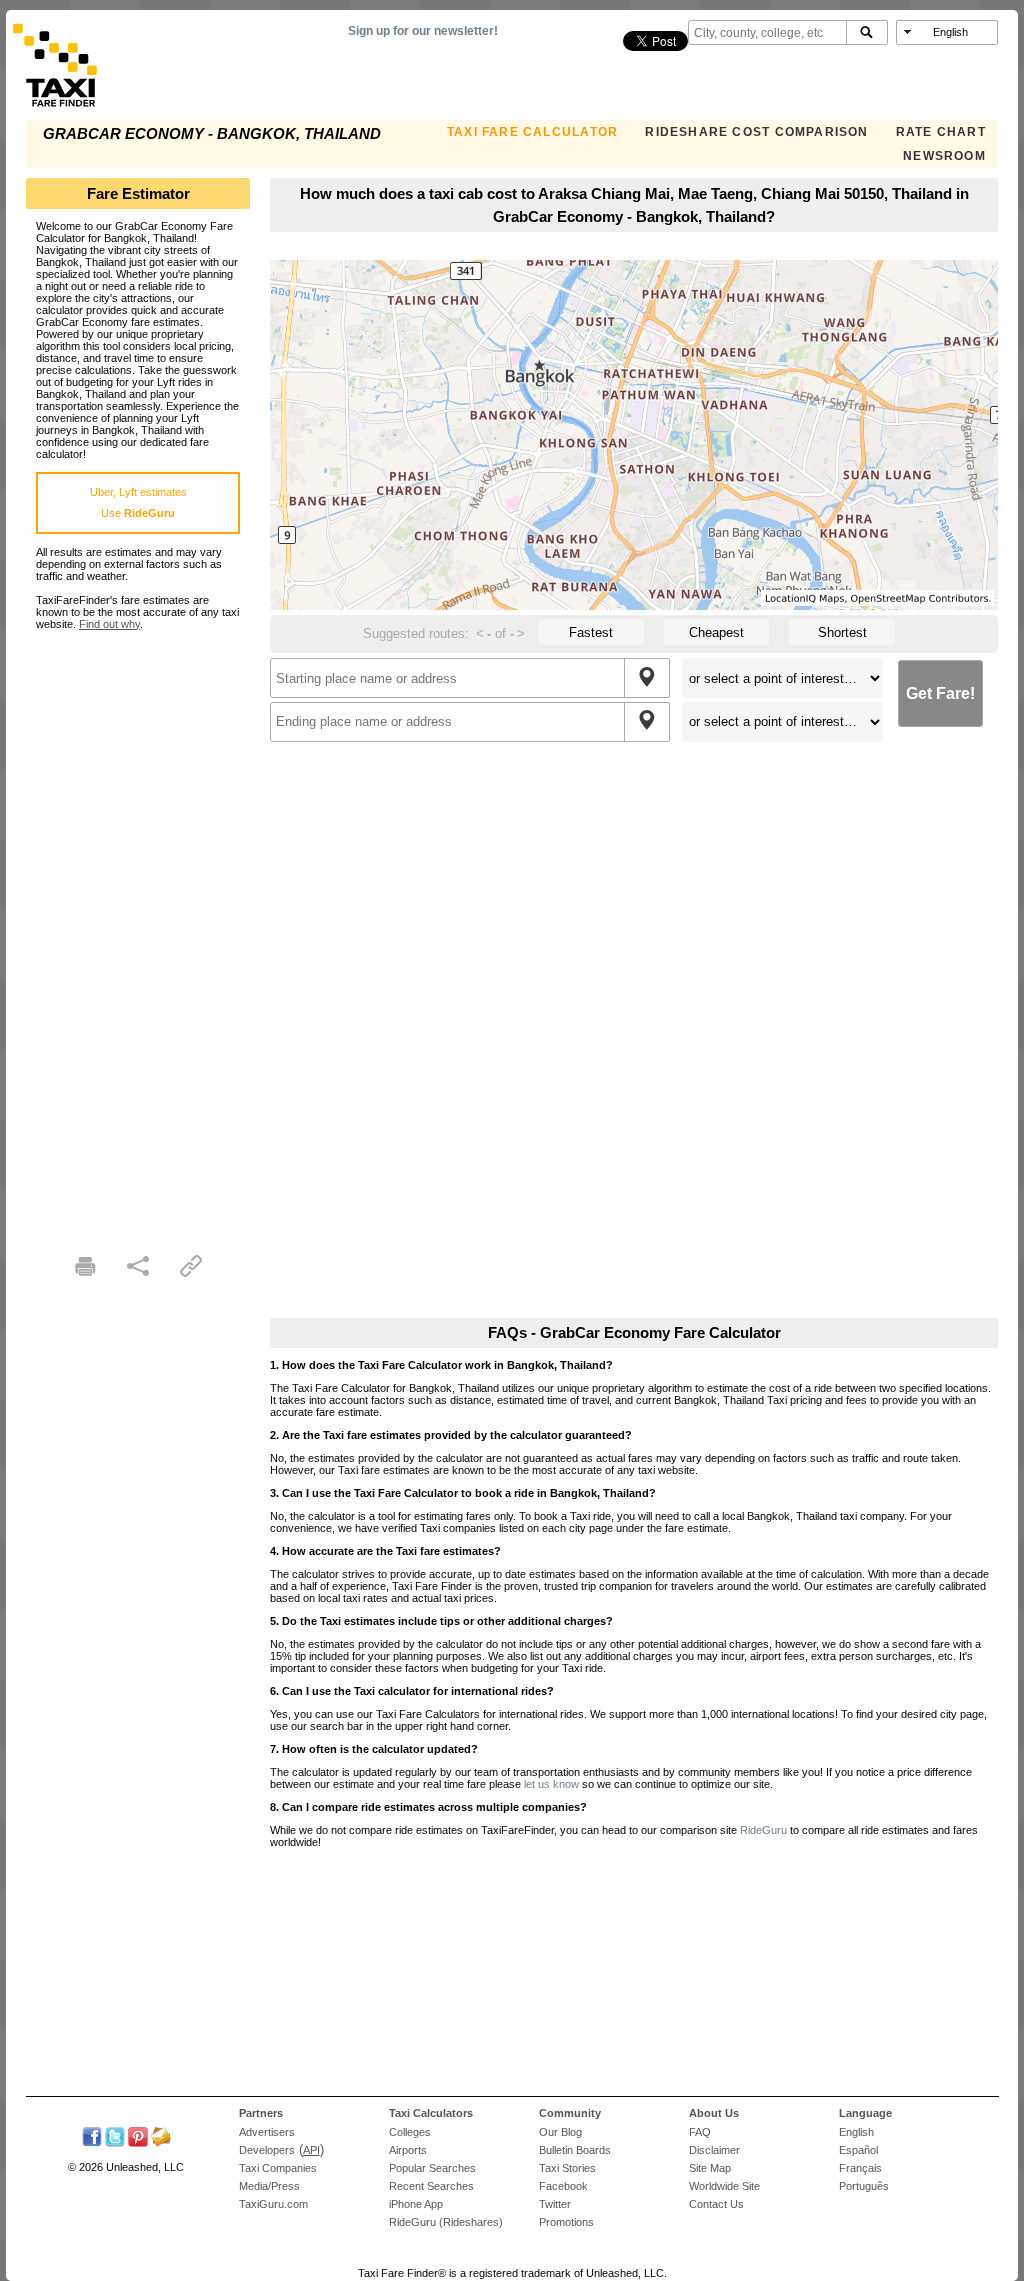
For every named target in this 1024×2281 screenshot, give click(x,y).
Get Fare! (940, 693)
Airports (408, 2150)
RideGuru (763, 1830)
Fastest (591, 632)
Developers (267, 2150)
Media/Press (269, 2186)
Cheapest (716, 632)
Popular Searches (432, 2168)
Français (860, 2168)
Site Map (710, 2168)
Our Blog (560, 2132)
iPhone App (416, 2204)
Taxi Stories (567, 2168)
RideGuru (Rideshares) (446, 2222)
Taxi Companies (278, 2168)
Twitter (555, 2204)
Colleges (410, 2132)
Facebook (563, 2186)
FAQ (700, 2132)
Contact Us (716, 2204)
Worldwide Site (724, 2186)
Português (864, 2186)
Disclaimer (714, 2150)
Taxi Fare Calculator (532, 132)
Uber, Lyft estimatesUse (138, 502)
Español (858, 2150)
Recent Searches (431, 2186)
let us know (551, 1784)
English (856, 2132)
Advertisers (267, 2132)
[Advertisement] (138, 930)
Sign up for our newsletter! (423, 31)
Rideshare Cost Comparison (756, 132)
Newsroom (944, 156)
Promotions (566, 2222)
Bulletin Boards (575, 2150)
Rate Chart (941, 132)
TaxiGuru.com (273, 2204)
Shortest (842, 632)
